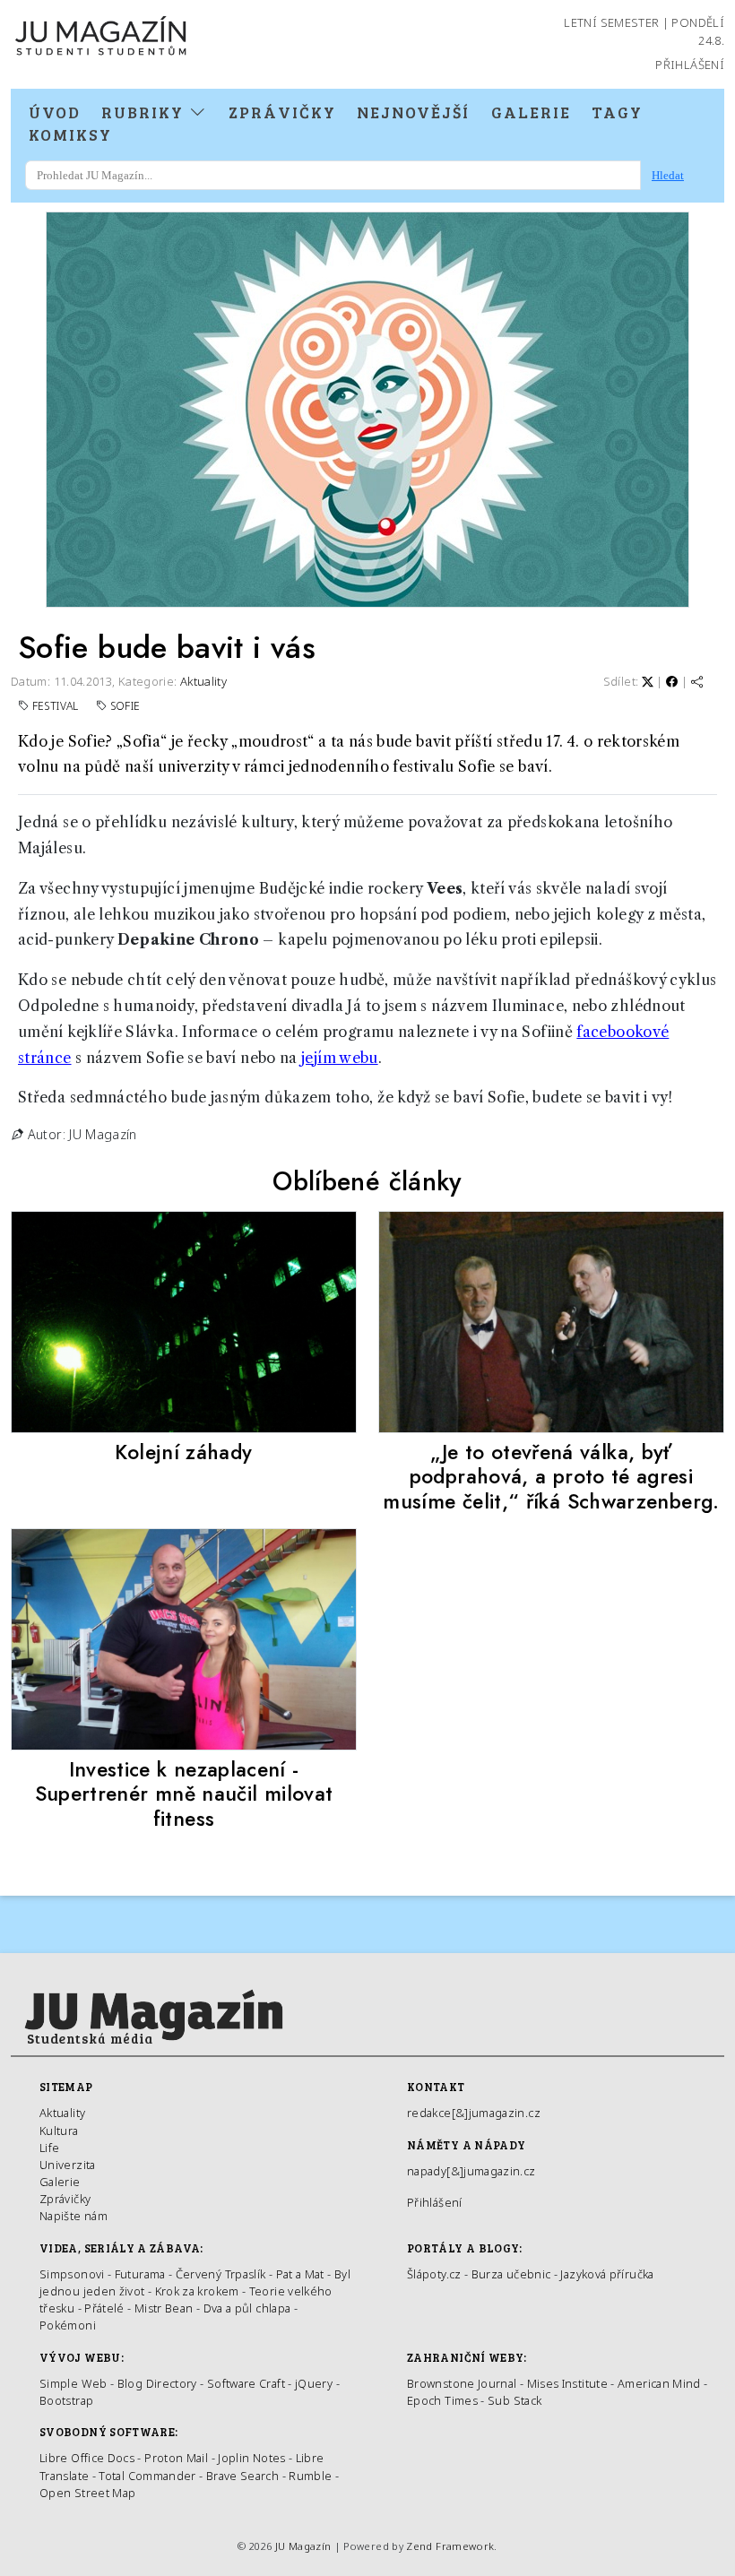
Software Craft (246, 2383)
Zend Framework (450, 2546)
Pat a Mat (300, 2274)
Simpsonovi (72, 2274)
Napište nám (73, 2216)
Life (49, 2148)
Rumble (310, 2476)
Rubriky (145, 112)
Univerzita (68, 2165)
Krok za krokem (197, 2291)
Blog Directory (157, 2383)
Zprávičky (282, 112)
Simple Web (73, 2383)
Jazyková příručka (607, 2274)
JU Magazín (303, 2546)
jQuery (314, 2383)
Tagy (617, 112)
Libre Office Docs (87, 2458)
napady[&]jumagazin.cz (471, 2171)
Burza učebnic (511, 2274)
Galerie (531, 112)
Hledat (668, 175)
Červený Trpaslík (221, 2274)
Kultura (59, 2131)
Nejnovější (413, 112)
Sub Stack (514, 2400)
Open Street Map (87, 2493)
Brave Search (244, 2476)
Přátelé (104, 2308)
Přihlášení (690, 65)
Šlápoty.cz (434, 2274)
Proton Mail (176, 2458)
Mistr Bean (164, 2308)
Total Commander (147, 2476)
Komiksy (70, 134)
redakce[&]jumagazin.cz (474, 2113)
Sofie (125, 706)
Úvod (55, 112)
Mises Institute (567, 2383)
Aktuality (203, 681)
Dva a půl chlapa (247, 2308)
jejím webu (340, 1058)
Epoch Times (442, 2400)
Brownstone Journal (462, 2383)
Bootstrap (66, 2400)
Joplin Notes (251, 2458)
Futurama (140, 2274)
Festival (57, 706)
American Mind (659, 2383)
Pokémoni (68, 2325)
